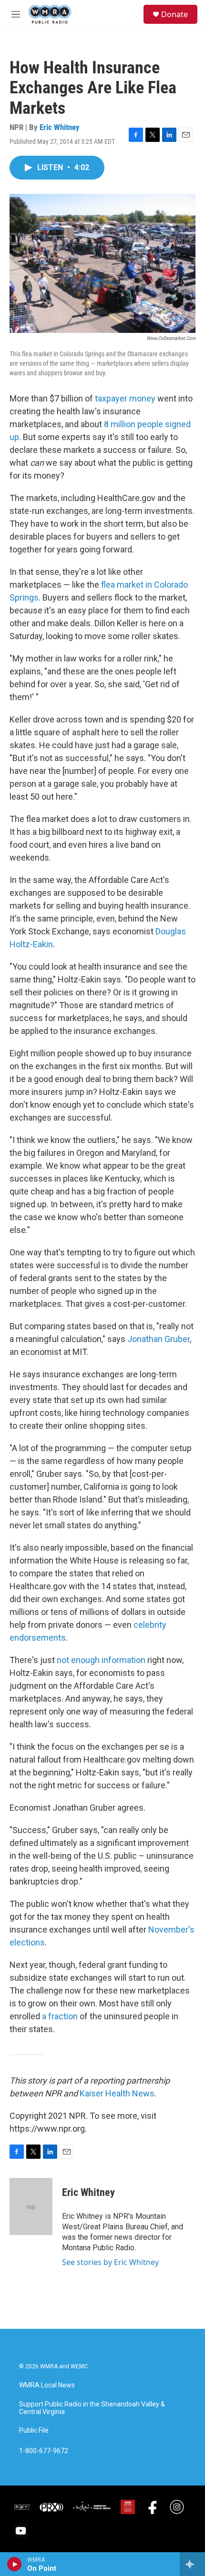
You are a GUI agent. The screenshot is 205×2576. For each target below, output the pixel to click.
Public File (34, 2431)
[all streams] (192, 2564)
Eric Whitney (60, 127)
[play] (15, 2564)
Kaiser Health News (117, 2093)
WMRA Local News (47, 2385)
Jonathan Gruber (159, 1339)
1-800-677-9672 (44, 2451)
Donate (174, 14)
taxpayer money (125, 398)
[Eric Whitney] (31, 2206)
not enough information (101, 1660)
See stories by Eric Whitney (110, 2262)
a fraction (60, 2016)
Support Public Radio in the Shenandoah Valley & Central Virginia (92, 2408)
